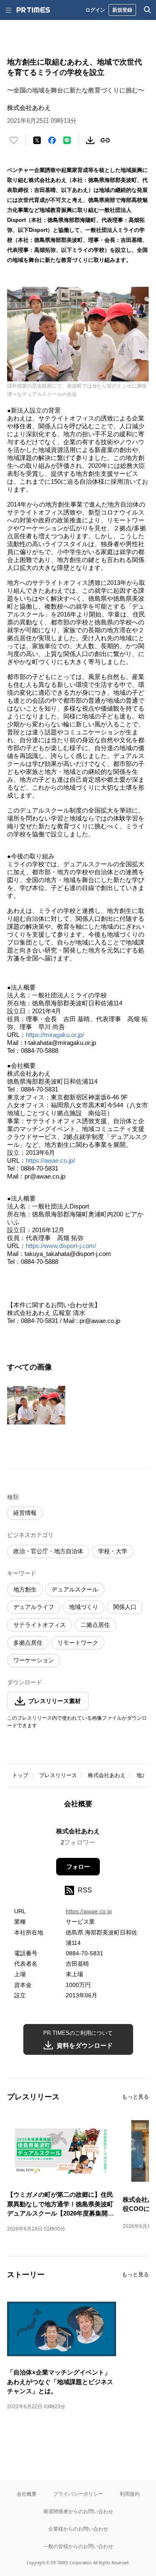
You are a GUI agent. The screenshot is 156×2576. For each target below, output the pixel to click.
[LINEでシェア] (67, 140)
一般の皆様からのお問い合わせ (78, 2546)
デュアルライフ (34, 1607)
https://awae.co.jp (89, 1911)
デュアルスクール (75, 1589)
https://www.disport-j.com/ (62, 1246)
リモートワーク (78, 1643)
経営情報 (25, 1513)
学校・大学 (113, 1551)
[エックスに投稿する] (37, 140)
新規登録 (122, 10)
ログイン (95, 10)
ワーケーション (34, 1660)
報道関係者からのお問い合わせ (78, 2511)
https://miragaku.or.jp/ (55, 1035)
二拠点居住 (95, 1625)
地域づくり (84, 1607)
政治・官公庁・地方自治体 (48, 1551)
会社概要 (27, 2494)
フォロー (78, 1867)
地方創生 (25, 1589)
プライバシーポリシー (78, 2494)
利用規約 (130, 2494)
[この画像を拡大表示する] (36, 1405)
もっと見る (135, 2097)
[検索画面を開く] (148, 10)
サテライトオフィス (40, 1625)
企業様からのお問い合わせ (78, 2529)
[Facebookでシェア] (52, 140)
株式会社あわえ (107, 1775)
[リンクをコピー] (105, 140)
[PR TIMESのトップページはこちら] (33, 10)
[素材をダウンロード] (90, 140)
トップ (20, 1775)
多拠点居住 (28, 1643)
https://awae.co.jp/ (51, 1160)
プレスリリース (58, 1775)
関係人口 (125, 1607)
